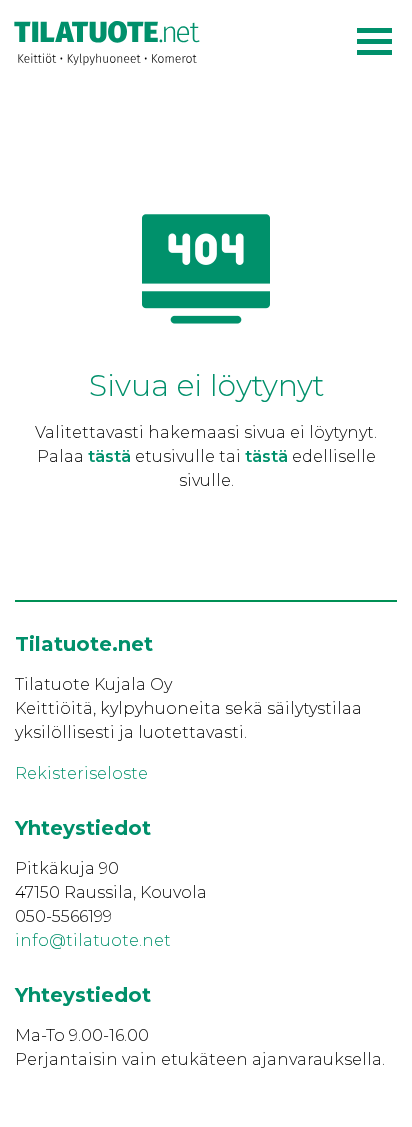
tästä (109, 456)
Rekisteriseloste (81, 773)
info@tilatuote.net (93, 940)
